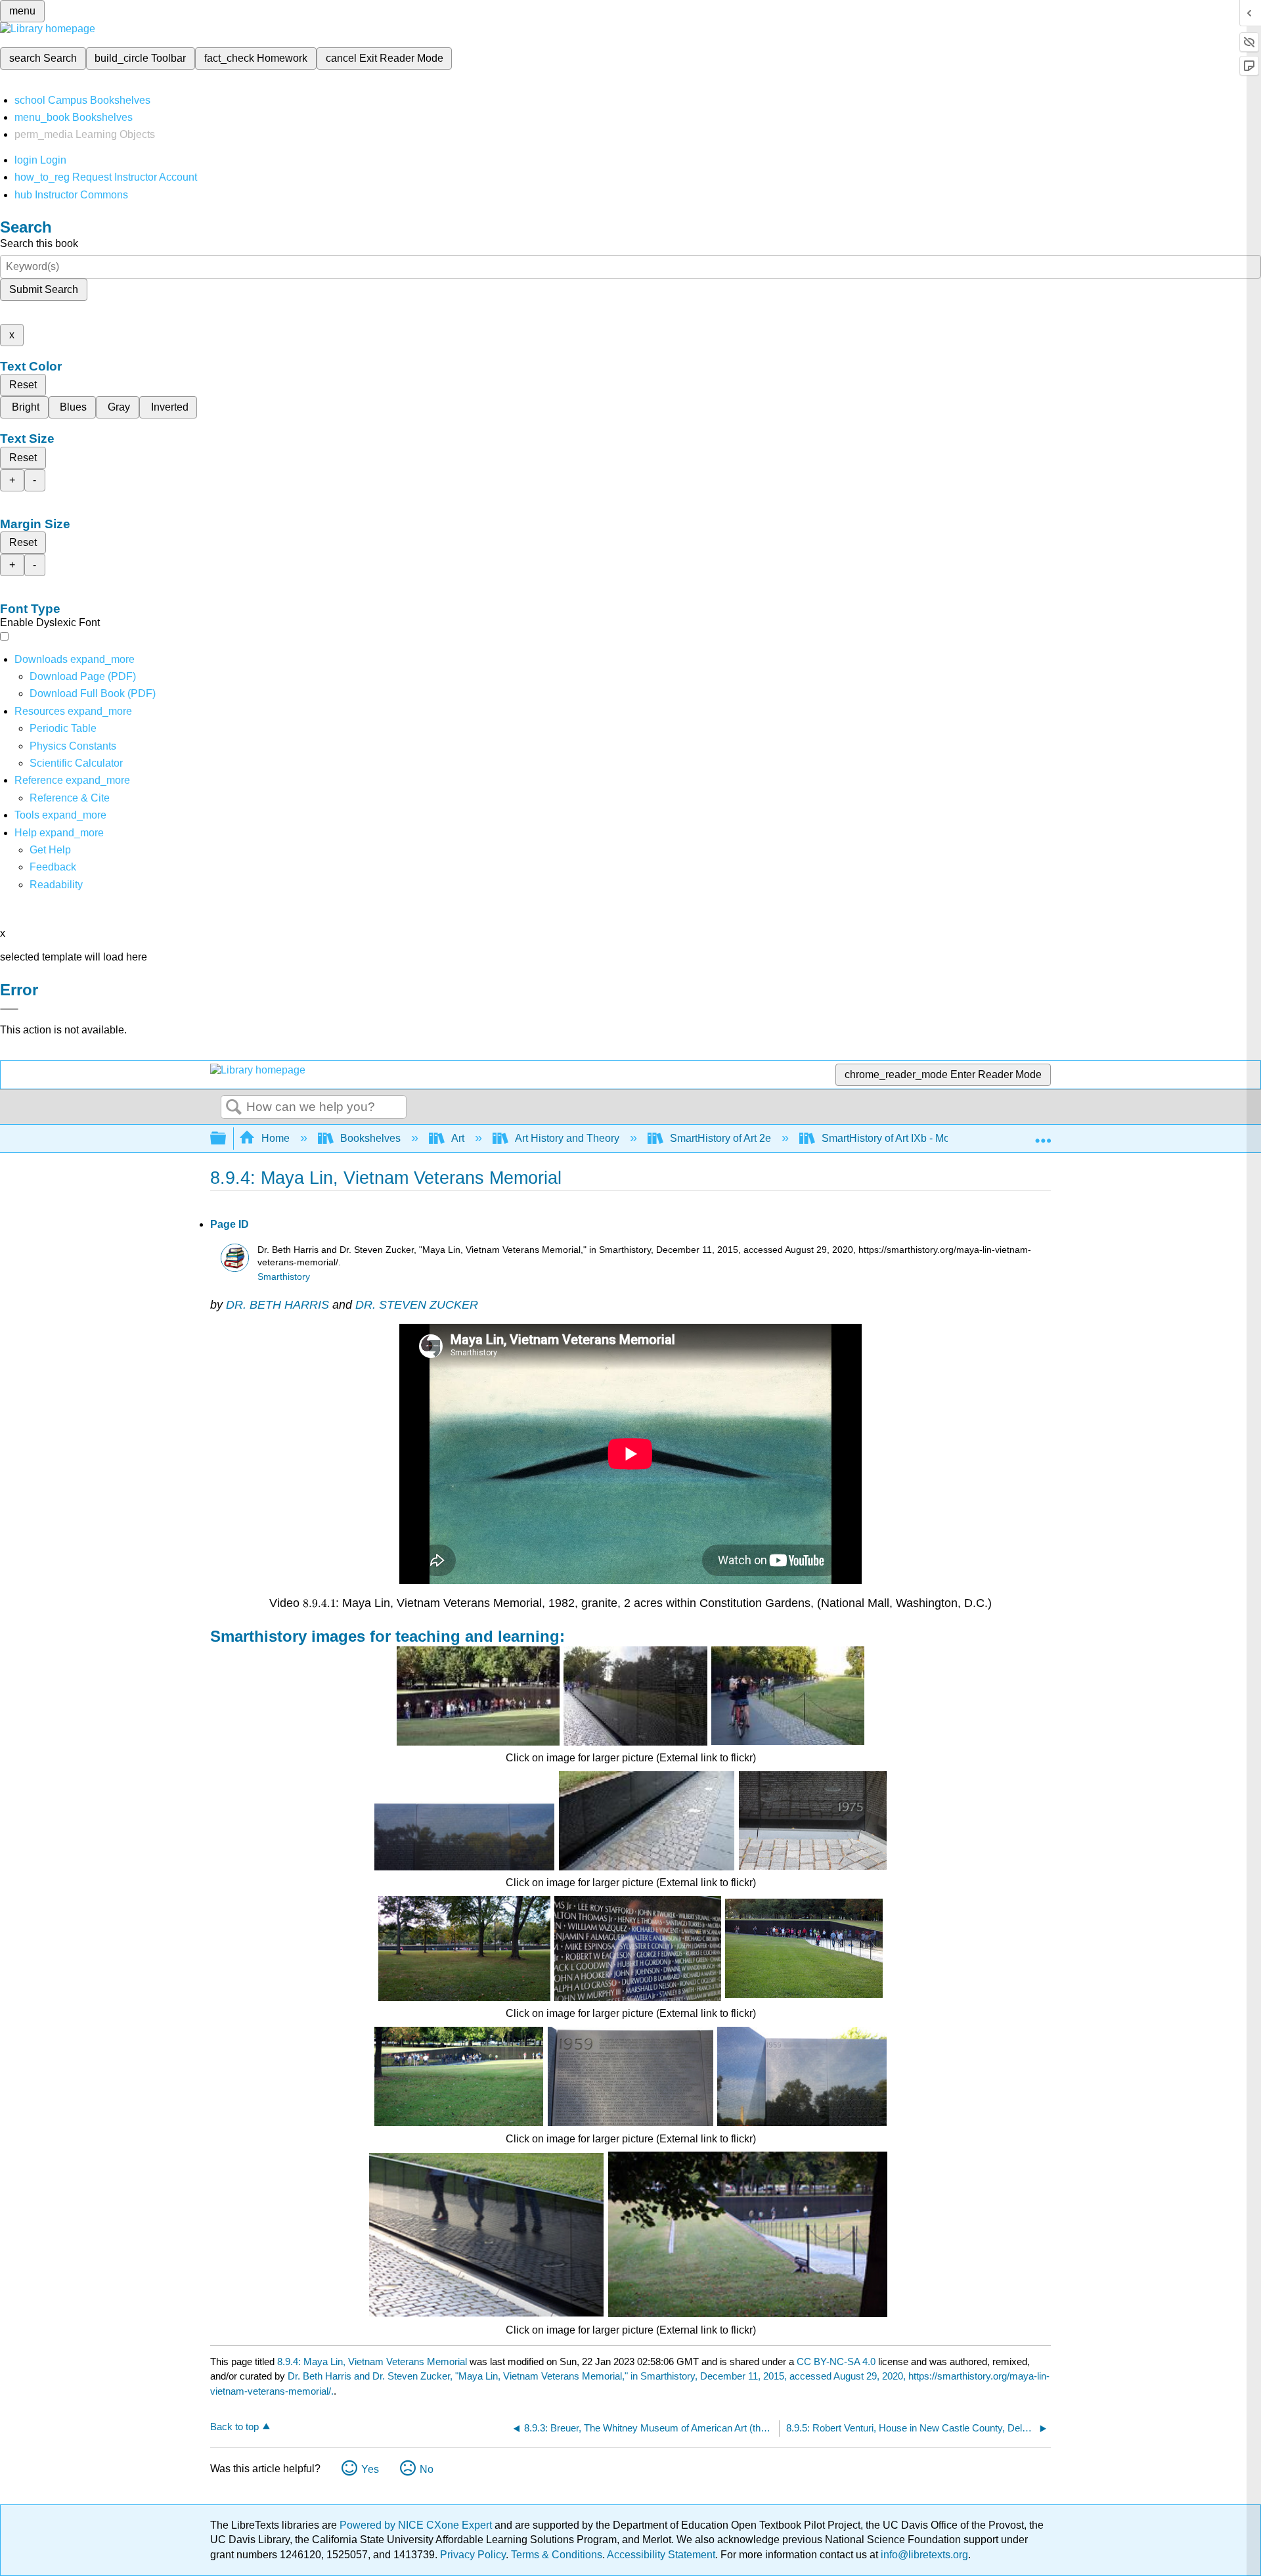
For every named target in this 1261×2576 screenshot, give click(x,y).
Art (458, 1138)
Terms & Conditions (557, 2555)
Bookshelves (370, 1138)
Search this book (39, 243)
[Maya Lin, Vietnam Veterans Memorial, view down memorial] (635, 1696)
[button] (53, 867)
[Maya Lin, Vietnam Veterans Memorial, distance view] (464, 1949)
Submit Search (44, 289)
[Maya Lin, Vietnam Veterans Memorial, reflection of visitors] (486, 2235)
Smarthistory (284, 1277)
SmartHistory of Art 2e (720, 1138)
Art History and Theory (567, 1138)
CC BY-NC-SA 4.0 (836, 2361)
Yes (370, 2469)
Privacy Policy (473, 2555)
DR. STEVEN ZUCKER (417, 1305)
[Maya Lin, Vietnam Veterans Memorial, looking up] (464, 1821)
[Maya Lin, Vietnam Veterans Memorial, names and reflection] (638, 1949)
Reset (23, 385)
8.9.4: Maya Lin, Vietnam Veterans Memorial (372, 2361)
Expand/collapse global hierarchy (227, 1139)
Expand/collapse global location (1043, 1135)
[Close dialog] (9, 1009)
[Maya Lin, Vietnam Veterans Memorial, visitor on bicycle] (788, 1696)
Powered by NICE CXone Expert (417, 2525)
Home (276, 1138)
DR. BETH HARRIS (277, 1305)
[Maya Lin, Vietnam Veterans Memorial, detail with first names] (630, 2076)
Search (234, 1108)
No (427, 2469)
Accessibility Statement (661, 2555)
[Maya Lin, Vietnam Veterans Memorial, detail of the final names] (813, 1820)
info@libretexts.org (923, 2555)
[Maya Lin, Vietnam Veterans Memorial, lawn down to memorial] (459, 2076)
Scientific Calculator (76, 763)
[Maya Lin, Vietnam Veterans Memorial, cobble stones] (647, 1821)
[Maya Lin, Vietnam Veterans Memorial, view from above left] (748, 2234)
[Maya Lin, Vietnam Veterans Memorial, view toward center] (804, 1948)
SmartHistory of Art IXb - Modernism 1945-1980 (931, 1138)
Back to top (234, 2427)
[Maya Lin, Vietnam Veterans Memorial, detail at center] (802, 2076)
